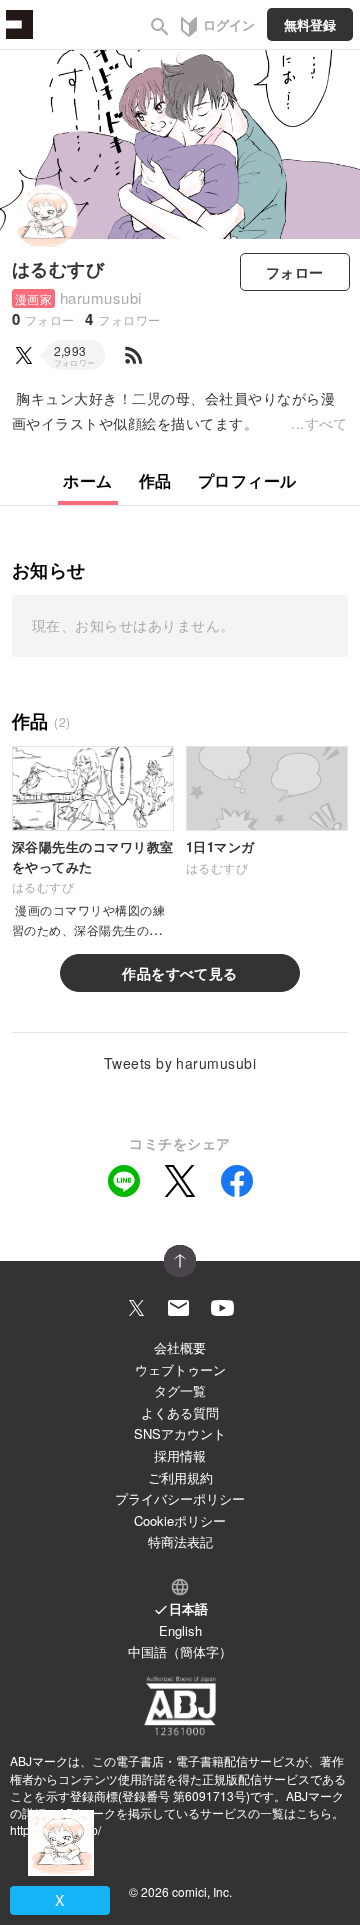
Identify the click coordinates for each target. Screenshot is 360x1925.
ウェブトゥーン (180, 1369)
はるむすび (58, 269)
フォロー (295, 272)
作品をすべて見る (180, 973)
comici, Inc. (202, 1891)
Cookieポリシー (180, 1520)
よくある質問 (180, 1412)
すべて (326, 423)
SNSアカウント (180, 1433)
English (180, 1630)
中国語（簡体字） (180, 1651)
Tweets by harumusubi (180, 1063)
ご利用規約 (180, 1477)
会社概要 (180, 1347)
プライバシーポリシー (180, 1498)
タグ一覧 (180, 1390)
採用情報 (180, 1455)
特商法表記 (180, 1541)
